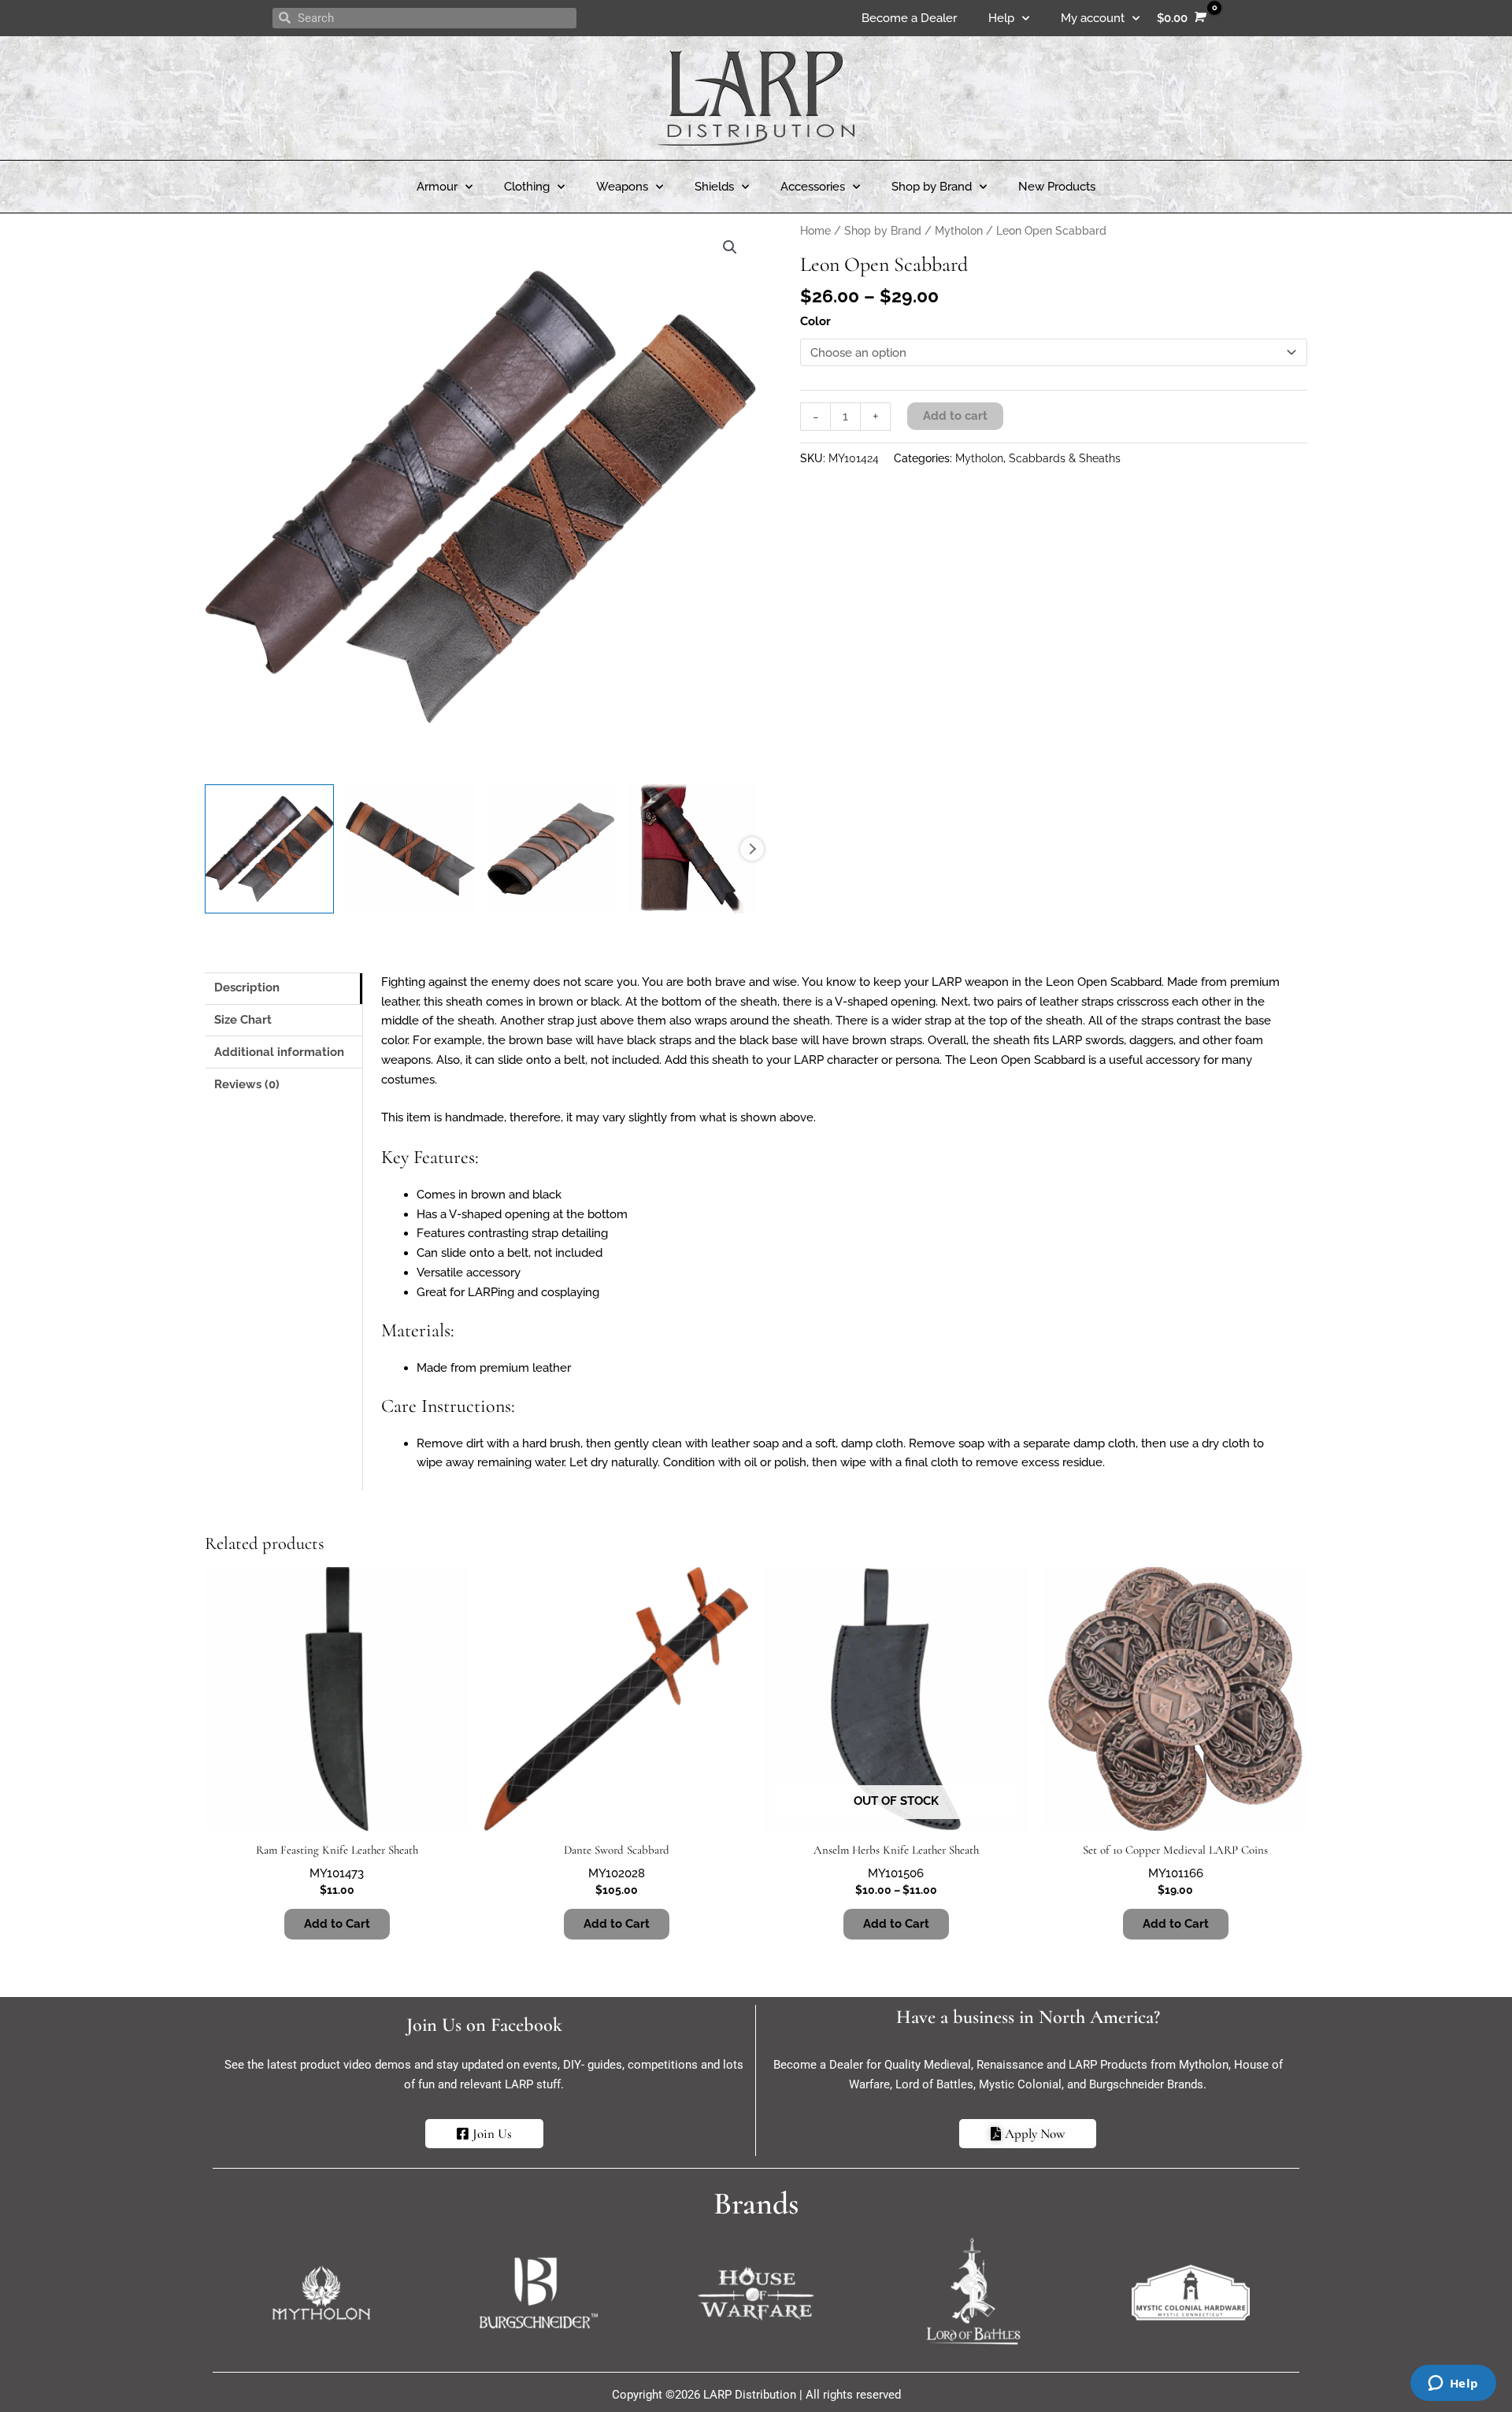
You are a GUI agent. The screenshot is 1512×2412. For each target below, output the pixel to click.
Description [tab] (247, 987)
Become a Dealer (909, 18)
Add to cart (955, 416)
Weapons (622, 187)
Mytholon (959, 231)
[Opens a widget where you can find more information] (1453, 2384)
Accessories (813, 187)
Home (815, 231)
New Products (1057, 187)
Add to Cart (337, 1924)
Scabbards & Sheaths (1065, 458)
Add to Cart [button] (1176, 1924)
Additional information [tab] (279, 1052)
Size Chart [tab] (243, 1020)
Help (1001, 18)
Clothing (527, 187)
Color (815, 321)
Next (752, 849)
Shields (714, 187)
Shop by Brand (932, 187)
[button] (730, 247)
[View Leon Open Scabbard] (269, 849)
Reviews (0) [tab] (247, 1084)
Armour (437, 187)
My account (1093, 18)
